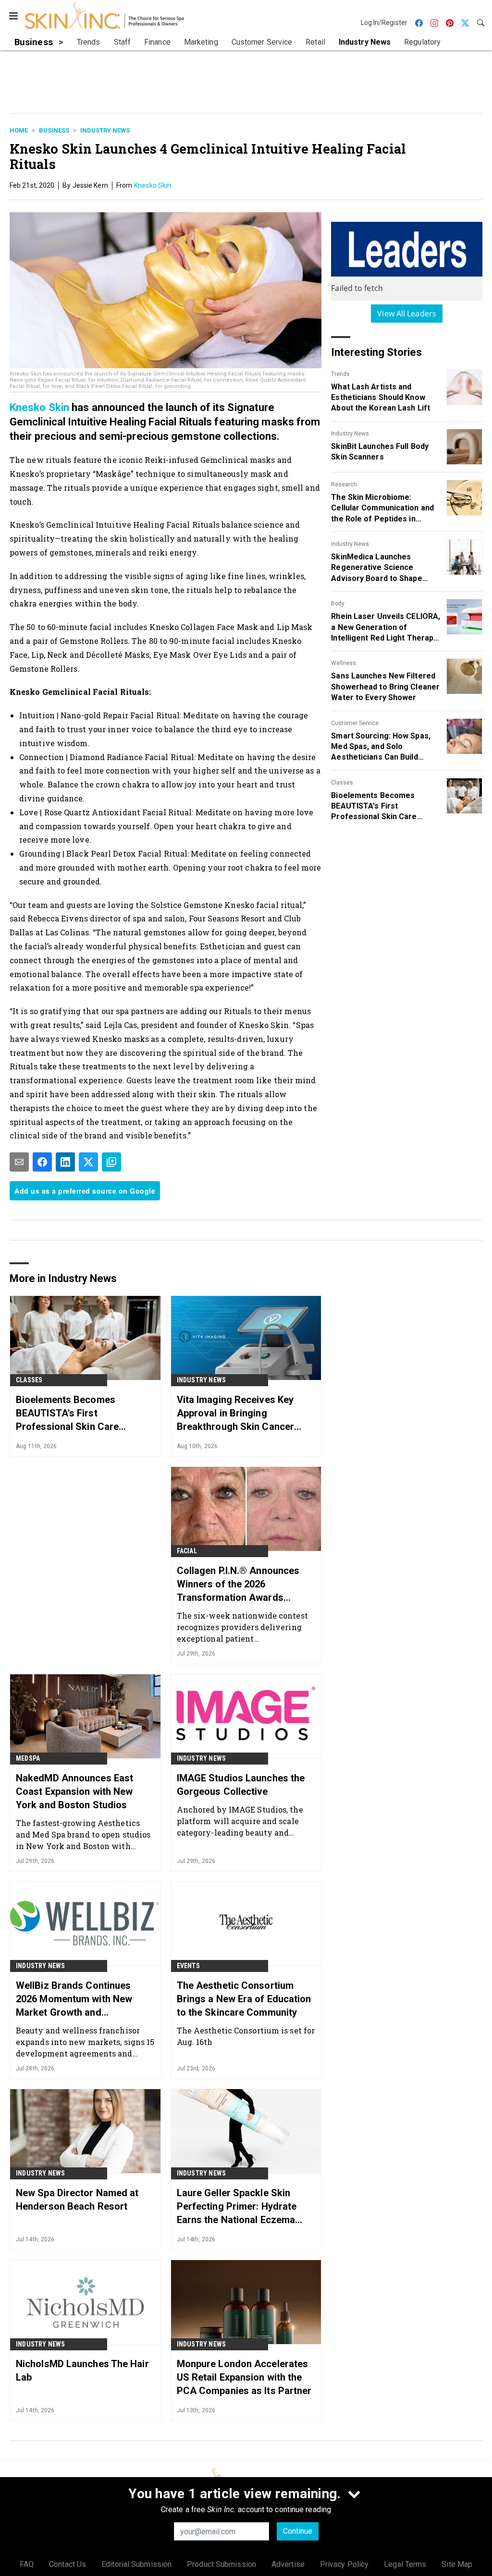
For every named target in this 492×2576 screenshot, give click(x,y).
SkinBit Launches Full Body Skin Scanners (380, 452)
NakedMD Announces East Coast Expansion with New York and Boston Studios (74, 1791)
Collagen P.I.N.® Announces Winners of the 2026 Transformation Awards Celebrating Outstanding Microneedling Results (238, 1584)
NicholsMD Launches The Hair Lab (82, 2370)
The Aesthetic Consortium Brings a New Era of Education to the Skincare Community (244, 1999)
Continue (298, 2531)
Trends (340, 374)
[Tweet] (88, 1162)
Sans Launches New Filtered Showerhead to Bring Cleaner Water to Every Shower (385, 687)
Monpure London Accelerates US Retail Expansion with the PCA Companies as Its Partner (244, 2377)
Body (338, 604)
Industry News (105, 130)
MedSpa (28, 1758)
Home (19, 130)
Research (344, 484)
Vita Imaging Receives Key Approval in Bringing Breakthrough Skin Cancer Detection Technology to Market (235, 1414)
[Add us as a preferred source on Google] (111, 1162)
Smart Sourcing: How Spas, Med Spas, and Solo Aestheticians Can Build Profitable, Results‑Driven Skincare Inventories (381, 747)
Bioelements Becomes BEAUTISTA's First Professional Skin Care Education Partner (374, 807)
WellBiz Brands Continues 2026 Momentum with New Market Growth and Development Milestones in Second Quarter (76, 1999)
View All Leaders (407, 314)
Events (188, 1966)
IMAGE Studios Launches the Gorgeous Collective (241, 1785)
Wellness (344, 663)
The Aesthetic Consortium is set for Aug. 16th (246, 2036)
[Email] (19, 1162)
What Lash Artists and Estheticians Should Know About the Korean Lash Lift (381, 398)
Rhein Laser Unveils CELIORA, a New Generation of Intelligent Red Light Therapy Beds (386, 628)
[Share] (42, 1162)
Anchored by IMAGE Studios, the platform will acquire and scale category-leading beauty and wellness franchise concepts (240, 1821)
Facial (187, 1551)
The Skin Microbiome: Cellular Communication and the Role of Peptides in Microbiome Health (382, 508)
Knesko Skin (153, 185)
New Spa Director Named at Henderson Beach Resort (77, 2200)
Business (54, 130)
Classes (342, 783)
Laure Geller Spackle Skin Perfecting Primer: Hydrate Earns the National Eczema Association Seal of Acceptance (237, 2207)
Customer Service (355, 723)
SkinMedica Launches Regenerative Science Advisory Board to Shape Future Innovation (376, 568)
